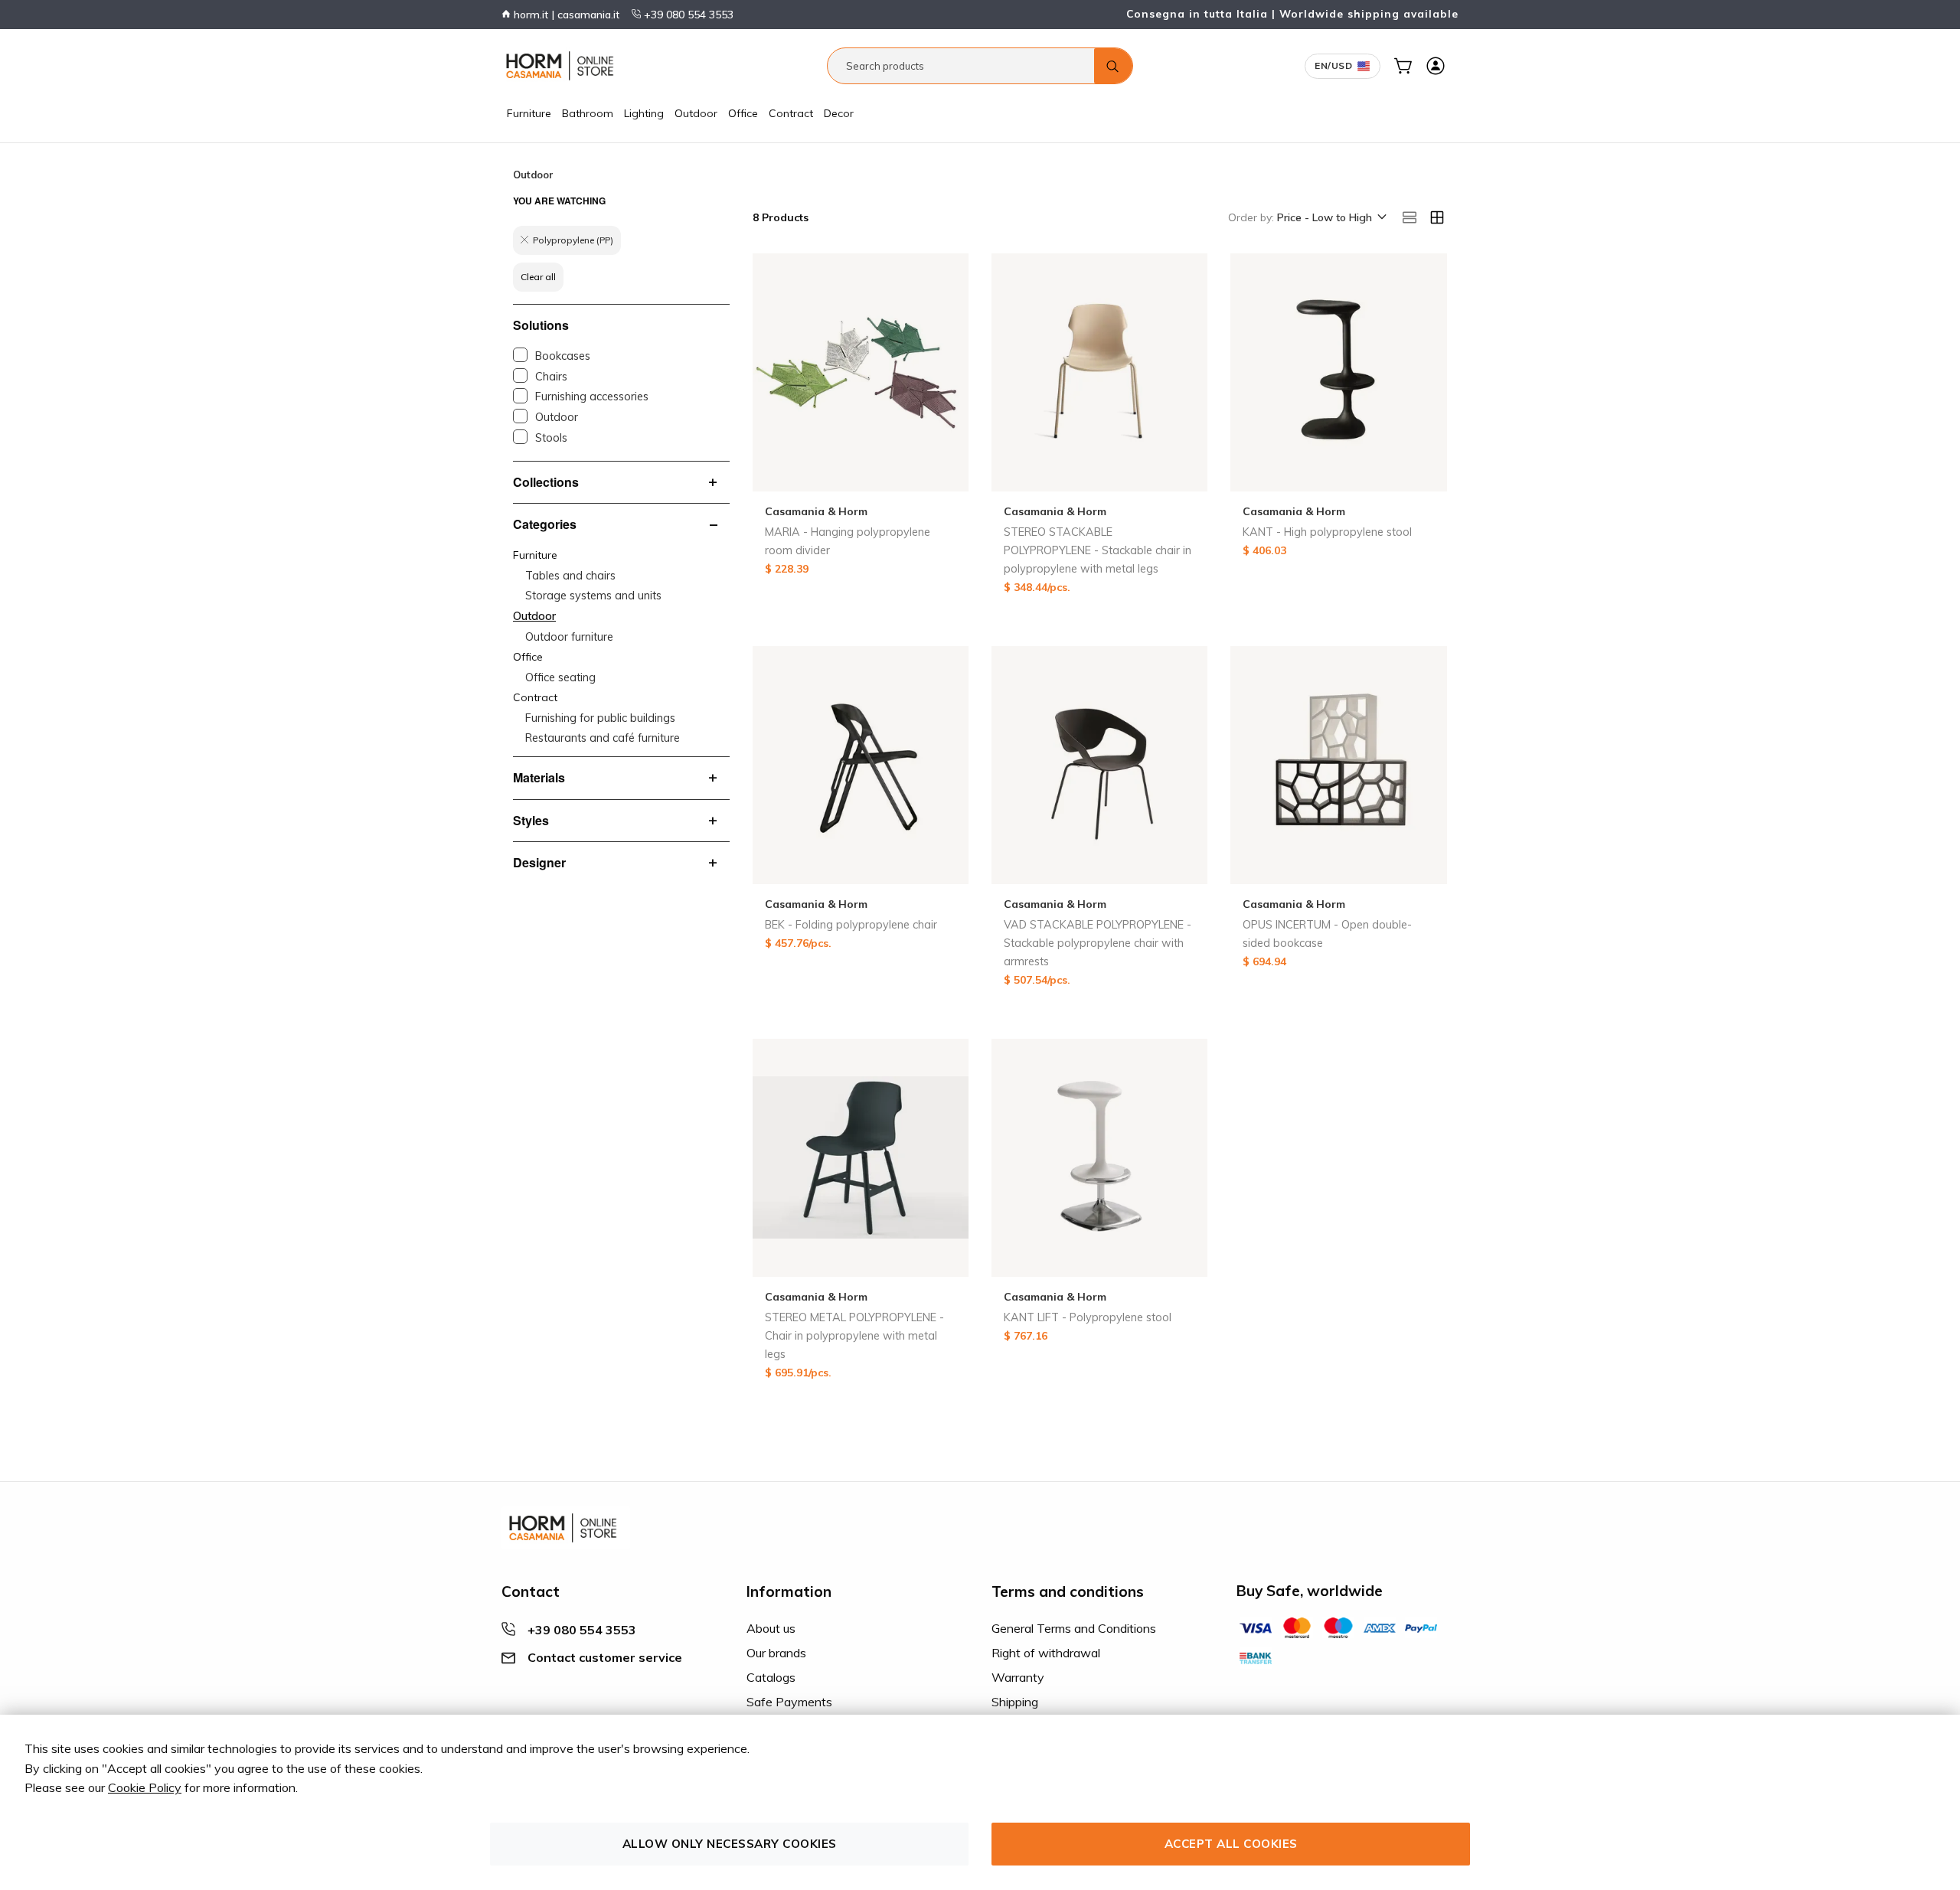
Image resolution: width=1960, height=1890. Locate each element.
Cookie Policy (145, 1787)
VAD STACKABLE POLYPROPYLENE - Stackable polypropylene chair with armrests (1098, 943)
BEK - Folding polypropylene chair (851, 925)
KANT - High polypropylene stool (1327, 532)
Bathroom (588, 113)
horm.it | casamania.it (565, 15)
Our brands (776, 1653)
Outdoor (696, 113)
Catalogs (771, 1677)
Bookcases (563, 356)
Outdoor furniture (569, 637)
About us (771, 1628)
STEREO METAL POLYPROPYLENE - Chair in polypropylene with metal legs (854, 1336)
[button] (1331, 218)
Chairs (551, 377)
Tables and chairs (570, 576)
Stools (551, 438)
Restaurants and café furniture (603, 738)
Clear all (538, 277)
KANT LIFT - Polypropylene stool (1088, 1317)
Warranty (1018, 1677)
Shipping (1015, 1702)
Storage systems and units (593, 596)
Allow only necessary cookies (730, 1844)
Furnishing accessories (592, 397)
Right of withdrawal (1046, 1653)
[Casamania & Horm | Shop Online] (563, 66)
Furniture (529, 113)
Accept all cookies (1231, 1844)
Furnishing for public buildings (600, 718)
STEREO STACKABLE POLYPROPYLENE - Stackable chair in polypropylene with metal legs (1098, 550)
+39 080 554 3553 (687, 15)
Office (743, 113)
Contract (791, 113)
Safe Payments (789, 1702)
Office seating (560, 677)
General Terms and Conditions (1074, 1628)
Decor (839, 113)
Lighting (644, 113)
